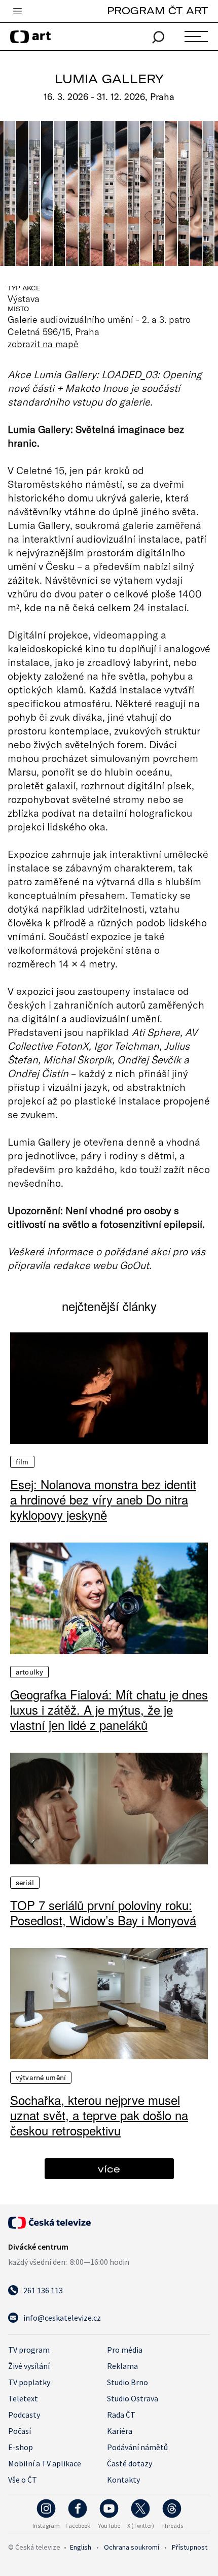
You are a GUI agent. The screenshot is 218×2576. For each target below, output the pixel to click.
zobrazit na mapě (43, 344)
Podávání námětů (137, 2447)
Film (22, 1462)
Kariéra (120, 2431)
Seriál (25, 1883)
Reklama (122, 2366)
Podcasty (24, 2415)
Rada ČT (121, 2415)
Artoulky (29, 1672)
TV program (29, 2350)
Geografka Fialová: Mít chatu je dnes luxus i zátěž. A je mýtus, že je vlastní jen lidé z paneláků (109, 1710)
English (81, 2547)
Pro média (125, 2350)
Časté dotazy (130, 2463)
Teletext (23, 2398)
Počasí (20, 2431)
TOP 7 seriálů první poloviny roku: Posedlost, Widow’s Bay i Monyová (103, 1913)
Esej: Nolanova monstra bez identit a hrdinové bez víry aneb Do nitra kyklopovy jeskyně (103, 1499)
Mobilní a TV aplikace (45, 2463)
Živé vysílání (29, 2366)
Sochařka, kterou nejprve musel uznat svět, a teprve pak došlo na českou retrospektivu (99, 2115)
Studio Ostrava (133, 2398)
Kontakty (123, 2480)
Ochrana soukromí (132, 2547)
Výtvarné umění (41, 2078)
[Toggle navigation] (17, 12)
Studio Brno (128, 2382)
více (109, 2169)
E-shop (21, 2447)
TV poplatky (29, 2382)
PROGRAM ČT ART (157, 10)
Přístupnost (190, 2547)
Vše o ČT (23, 2480)
